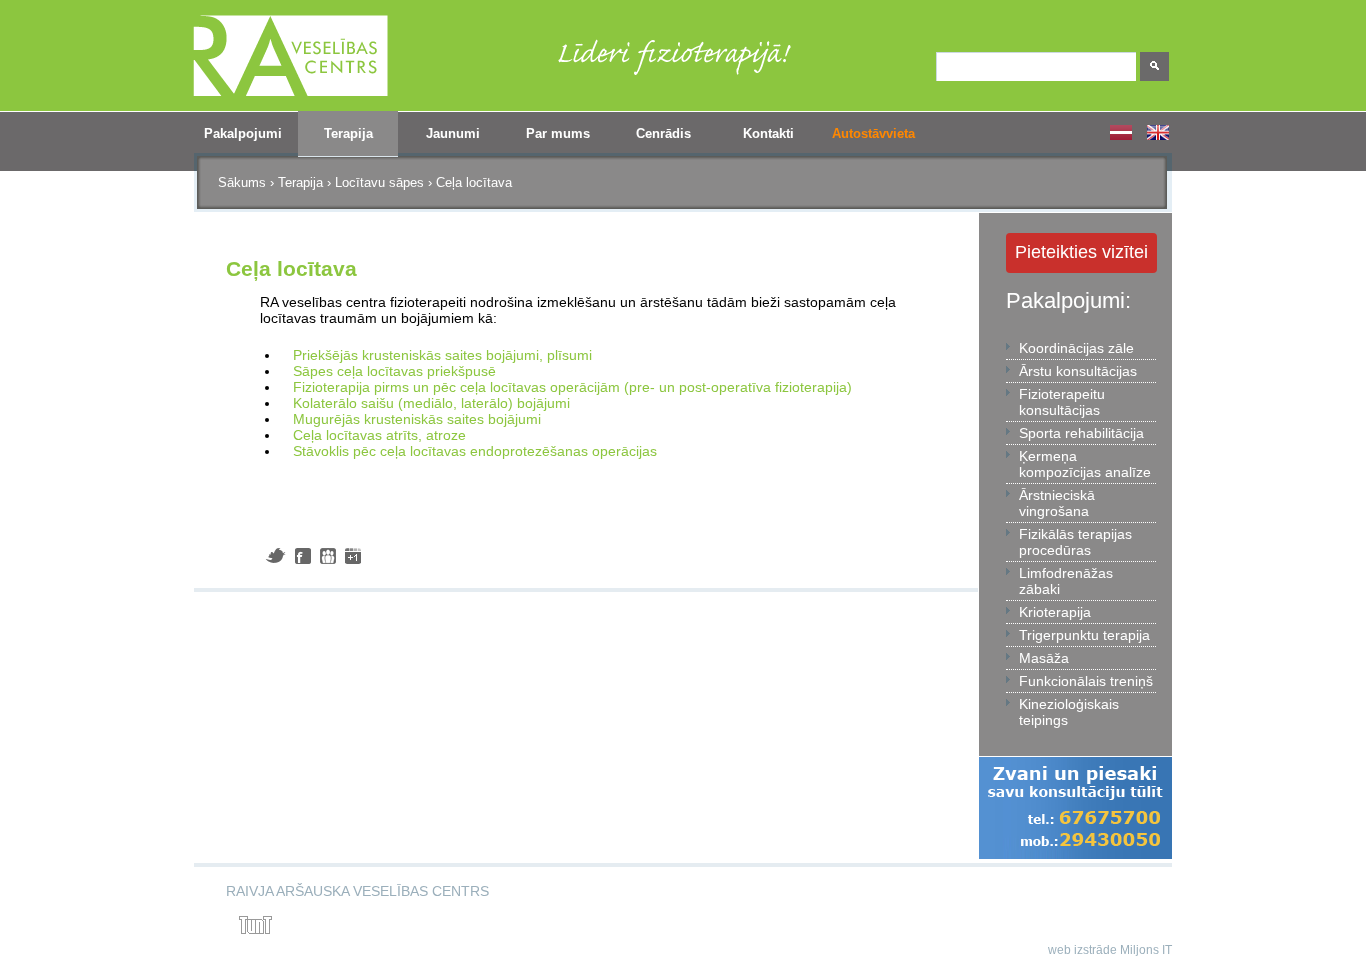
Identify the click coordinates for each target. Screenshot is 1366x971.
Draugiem (328, 556)
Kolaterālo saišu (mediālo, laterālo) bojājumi (431, 403)
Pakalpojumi (237, 140)
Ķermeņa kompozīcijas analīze (1085, 464)
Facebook (303, 556)
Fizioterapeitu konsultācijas (1062, 402)
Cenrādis (663, 133)
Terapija (335, 140)
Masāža (1044, 658)
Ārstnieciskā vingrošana (1057, 503)
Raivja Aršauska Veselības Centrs (357, 891)
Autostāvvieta (873, 133)
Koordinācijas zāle (1076, 348)
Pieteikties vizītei (1081, 252)
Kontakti (768, 133)
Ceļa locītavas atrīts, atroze (379, 435)
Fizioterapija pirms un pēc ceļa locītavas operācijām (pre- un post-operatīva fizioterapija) (572, 387)
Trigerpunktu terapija (1084, 635)
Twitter (275, 555)
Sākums (242, 182)
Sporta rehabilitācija (1081, 433)
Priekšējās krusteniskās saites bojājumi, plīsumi (442, 355)
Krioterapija (1055, 612)
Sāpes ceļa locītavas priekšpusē (394, 371)
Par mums (549, 140)
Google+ (353, 556)
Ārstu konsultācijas (1078, 371)
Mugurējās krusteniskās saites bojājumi (417, 419)
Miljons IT (1146, 950)
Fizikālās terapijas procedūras (1075, 542)
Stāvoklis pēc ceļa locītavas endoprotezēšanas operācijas (475, 451)
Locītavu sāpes (379, 182)
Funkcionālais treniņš (1086, 681)
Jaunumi (453, 133)
